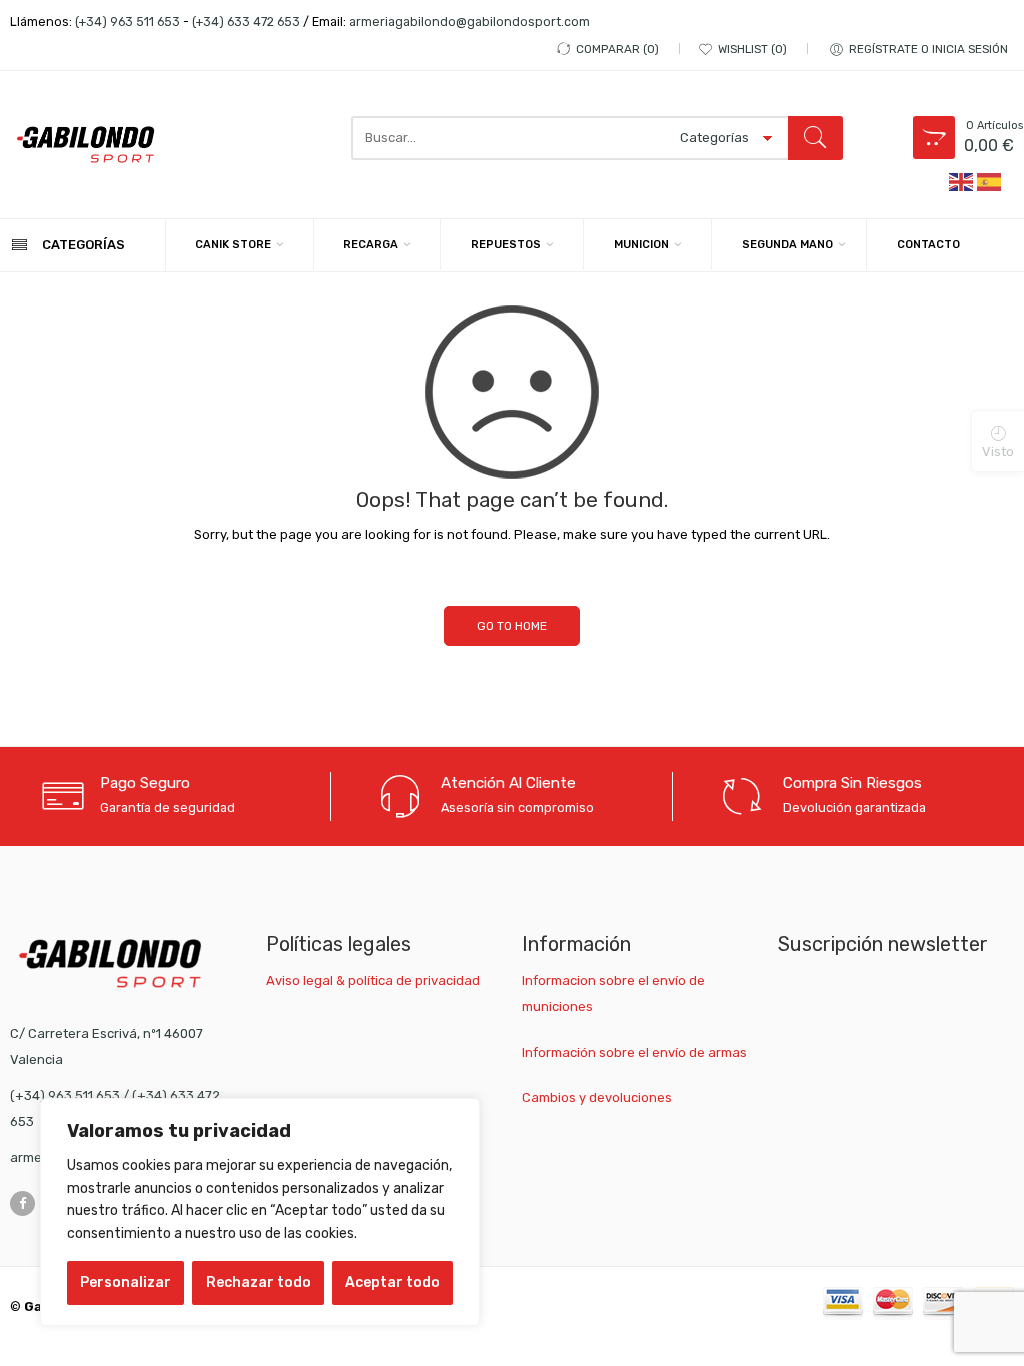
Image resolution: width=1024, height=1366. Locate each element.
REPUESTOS (506, 244)
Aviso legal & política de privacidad (373, 980)
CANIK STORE (233, 244)
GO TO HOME (512, 626)
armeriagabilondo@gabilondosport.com (469, 21)
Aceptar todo (392, 1282)
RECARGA (370, 244)
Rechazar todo (258, 1282)
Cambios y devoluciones (597, 1097)
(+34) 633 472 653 (246, 21)
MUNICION (641, 244)
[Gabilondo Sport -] (85, 144)
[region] (260, 1212)
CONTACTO (928, 244)
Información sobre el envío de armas (634, 1052)
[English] (962, 180)
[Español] (990, 180)
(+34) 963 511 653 (127, 21)
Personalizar (125, 1282)
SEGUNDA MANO (787, 244)
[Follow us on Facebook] (22, 1203)
